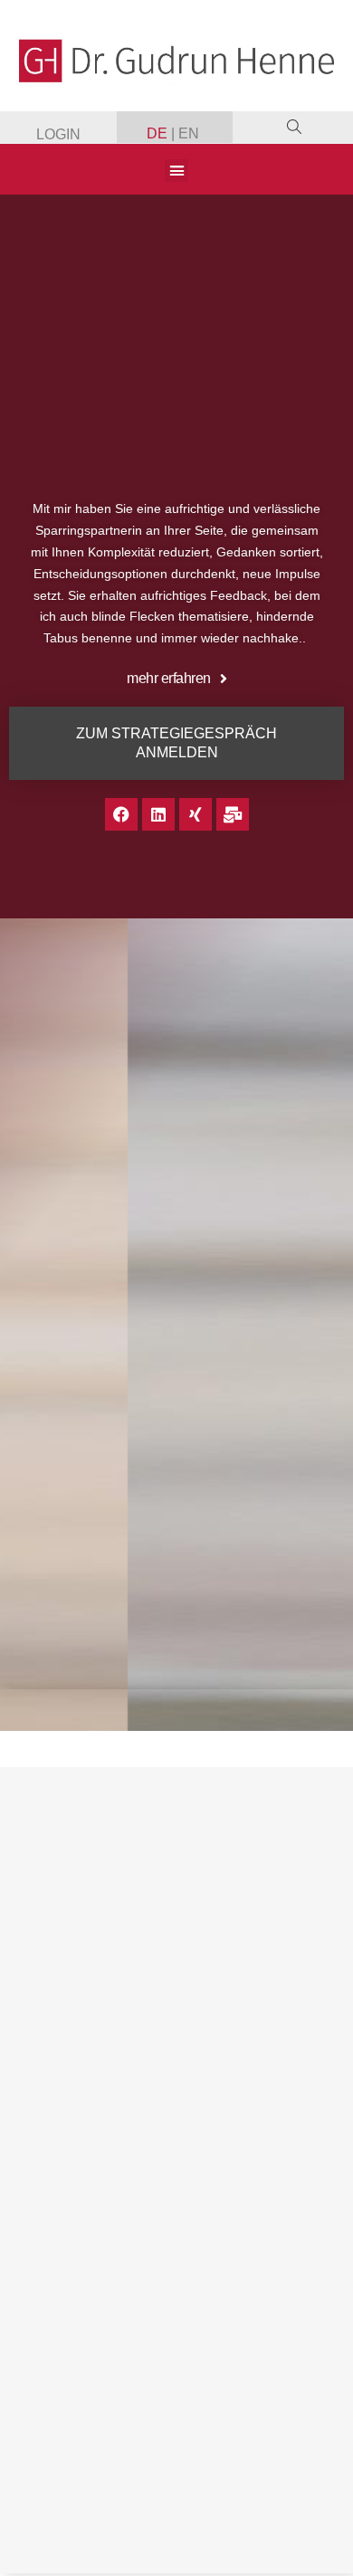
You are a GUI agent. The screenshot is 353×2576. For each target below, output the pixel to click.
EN (189, 133)
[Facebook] (121, 814)
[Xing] (196, 814)
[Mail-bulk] (233, 814)
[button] (176, 171)
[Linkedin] (158, 814)
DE (159, 133)
